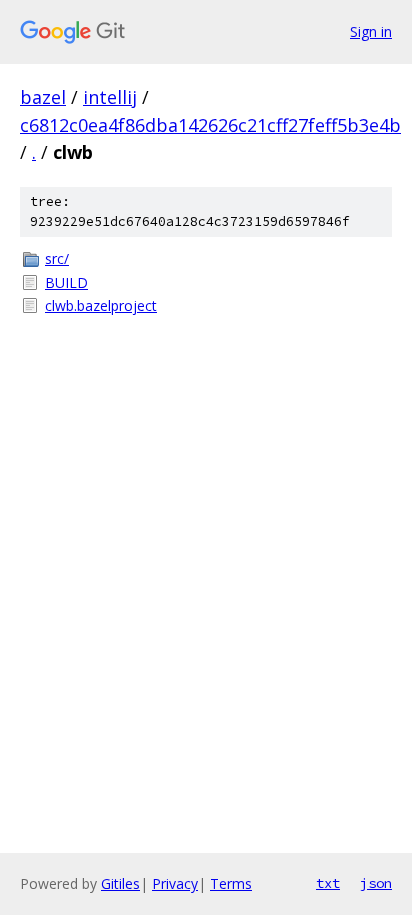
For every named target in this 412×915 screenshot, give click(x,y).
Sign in (371, 31)
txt (328, 883)
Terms (231, 883)
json (376, 883)
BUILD (66, 282)
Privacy (175, 883)
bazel (43, 97)
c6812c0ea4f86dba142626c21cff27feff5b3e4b (210, 125)
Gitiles (120, 883)
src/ (57, 258)
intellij (110, 97)
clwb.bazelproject (101, 305)
